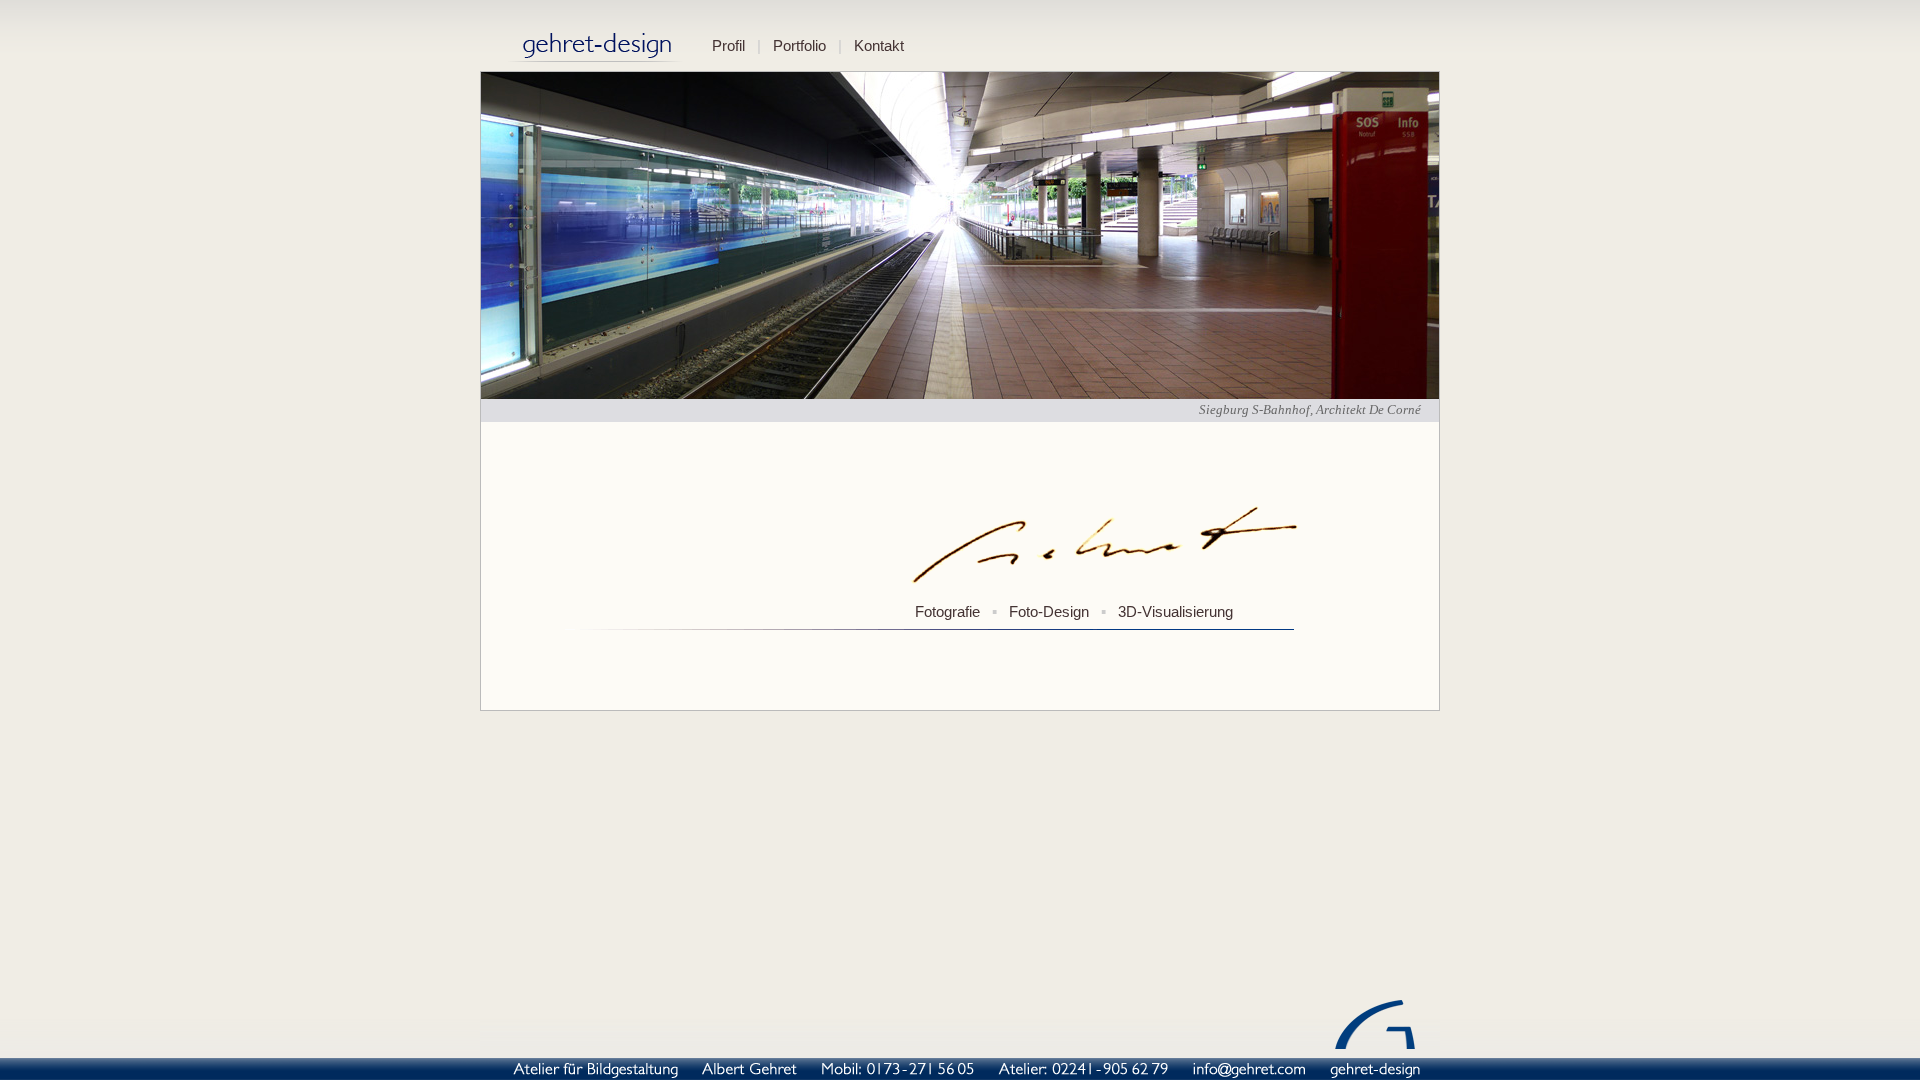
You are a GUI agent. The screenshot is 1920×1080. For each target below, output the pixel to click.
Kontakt (879, 46)
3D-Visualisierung (1175, 612)
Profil (728, 46)
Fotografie (947, 612)
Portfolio (799, 46)
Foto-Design (1049, 612)
